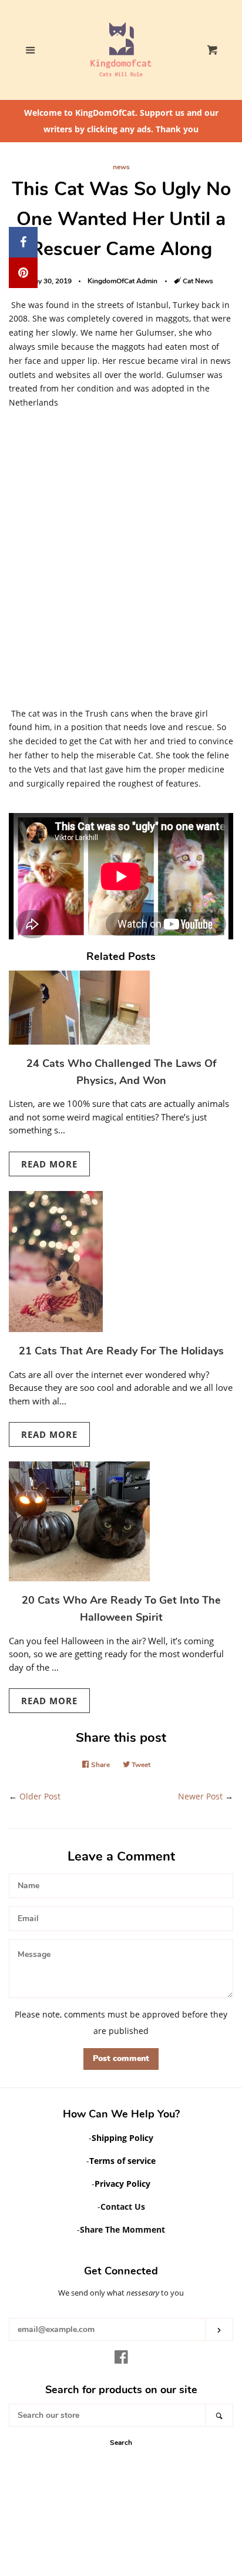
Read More (49, 1164)
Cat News (198, 281)
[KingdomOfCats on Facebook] (121, 2359)
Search (121, 2443)
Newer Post (200, 1796)
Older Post (40, 1796)
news (121, 167)
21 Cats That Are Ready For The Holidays (121, 1351)
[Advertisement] (121, 563)
